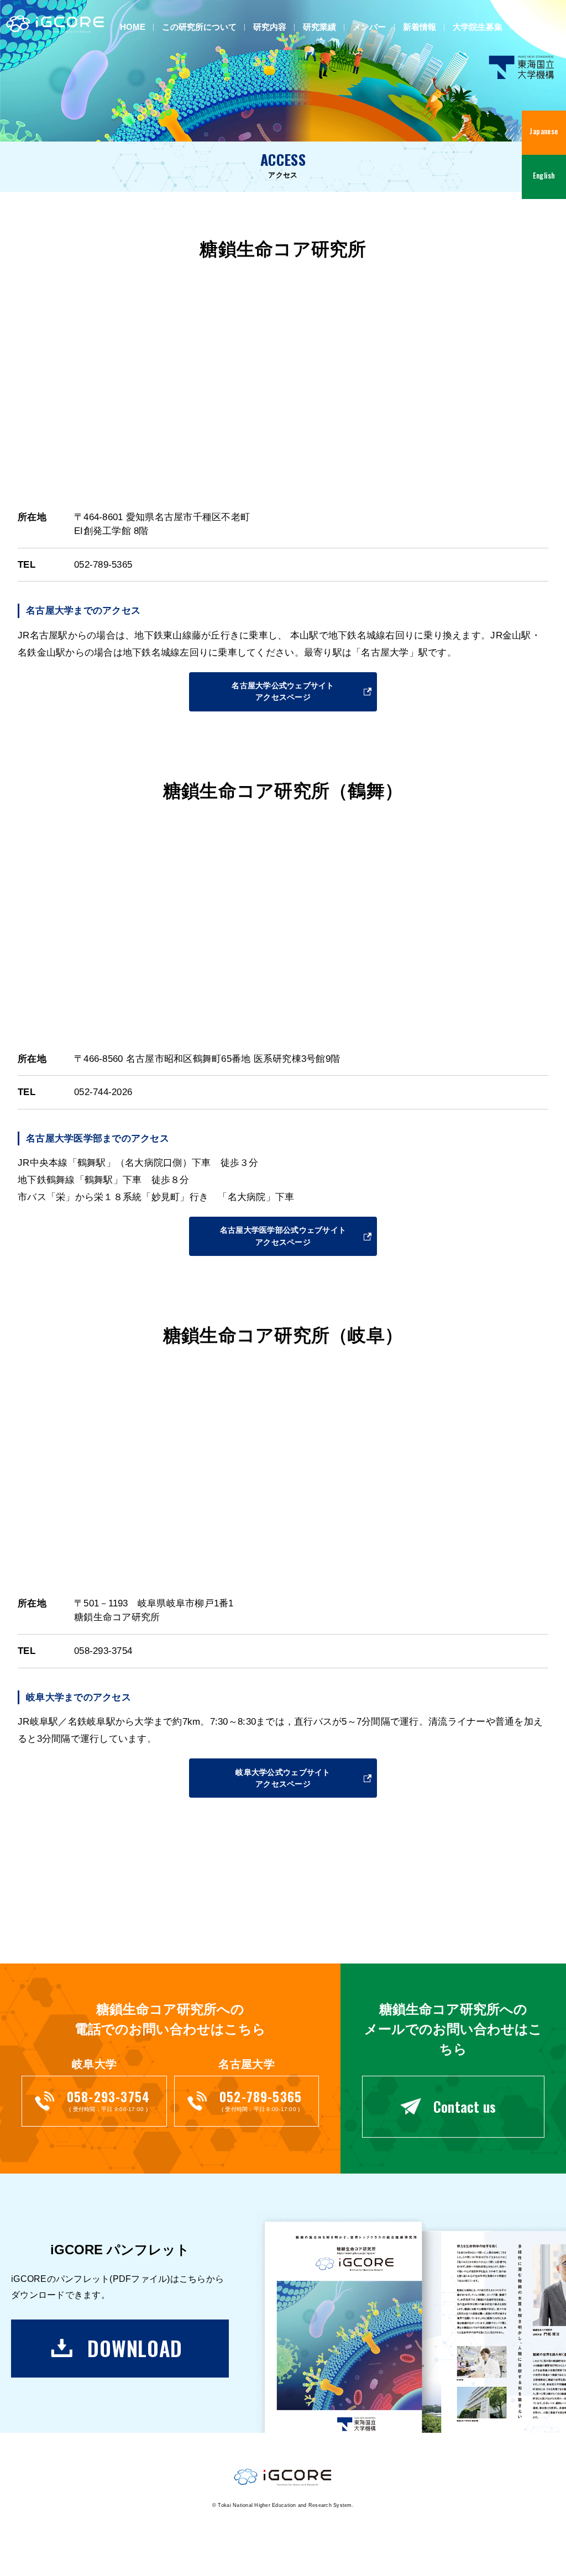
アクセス (536, 27)
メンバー (369, 27)
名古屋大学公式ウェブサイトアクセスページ (283, 691)
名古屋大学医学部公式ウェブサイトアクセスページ (283, 1236)
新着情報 (420, 27)
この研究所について (199, 27)
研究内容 (270, 27)
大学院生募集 (478, 27)
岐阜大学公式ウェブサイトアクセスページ (283, 1778)
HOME (133, 27)
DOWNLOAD (135, 2348)
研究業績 (319, 27)
